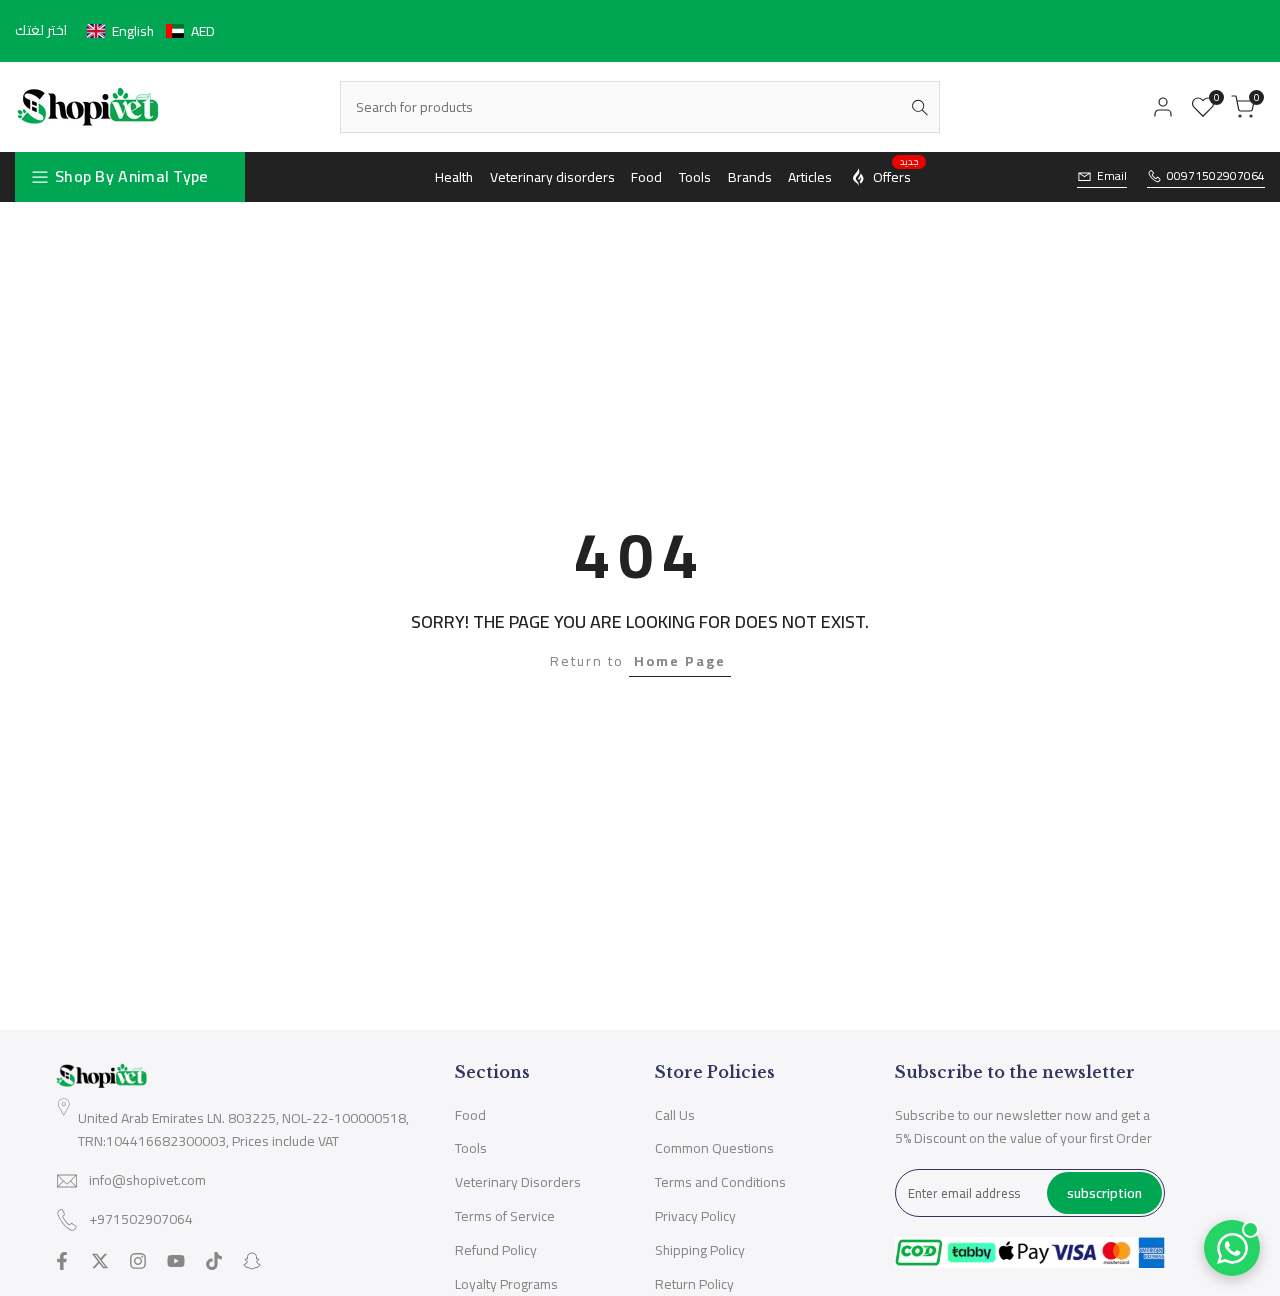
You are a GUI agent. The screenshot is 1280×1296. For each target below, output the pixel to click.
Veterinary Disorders (518, 1182)
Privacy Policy (695, 1216)
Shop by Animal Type (132, 176)
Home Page (680, 661)
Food (470, 1115)
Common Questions (714, 1148)
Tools (471, 1148)
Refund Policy (496, 1250)
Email (1112, 176)
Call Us (675, 1115)
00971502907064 (1216, 176)
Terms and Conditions (720, 1182)
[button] (151, 31)
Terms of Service (505, 1216)
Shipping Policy (700, 1250)
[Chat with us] (1232, 1248)
